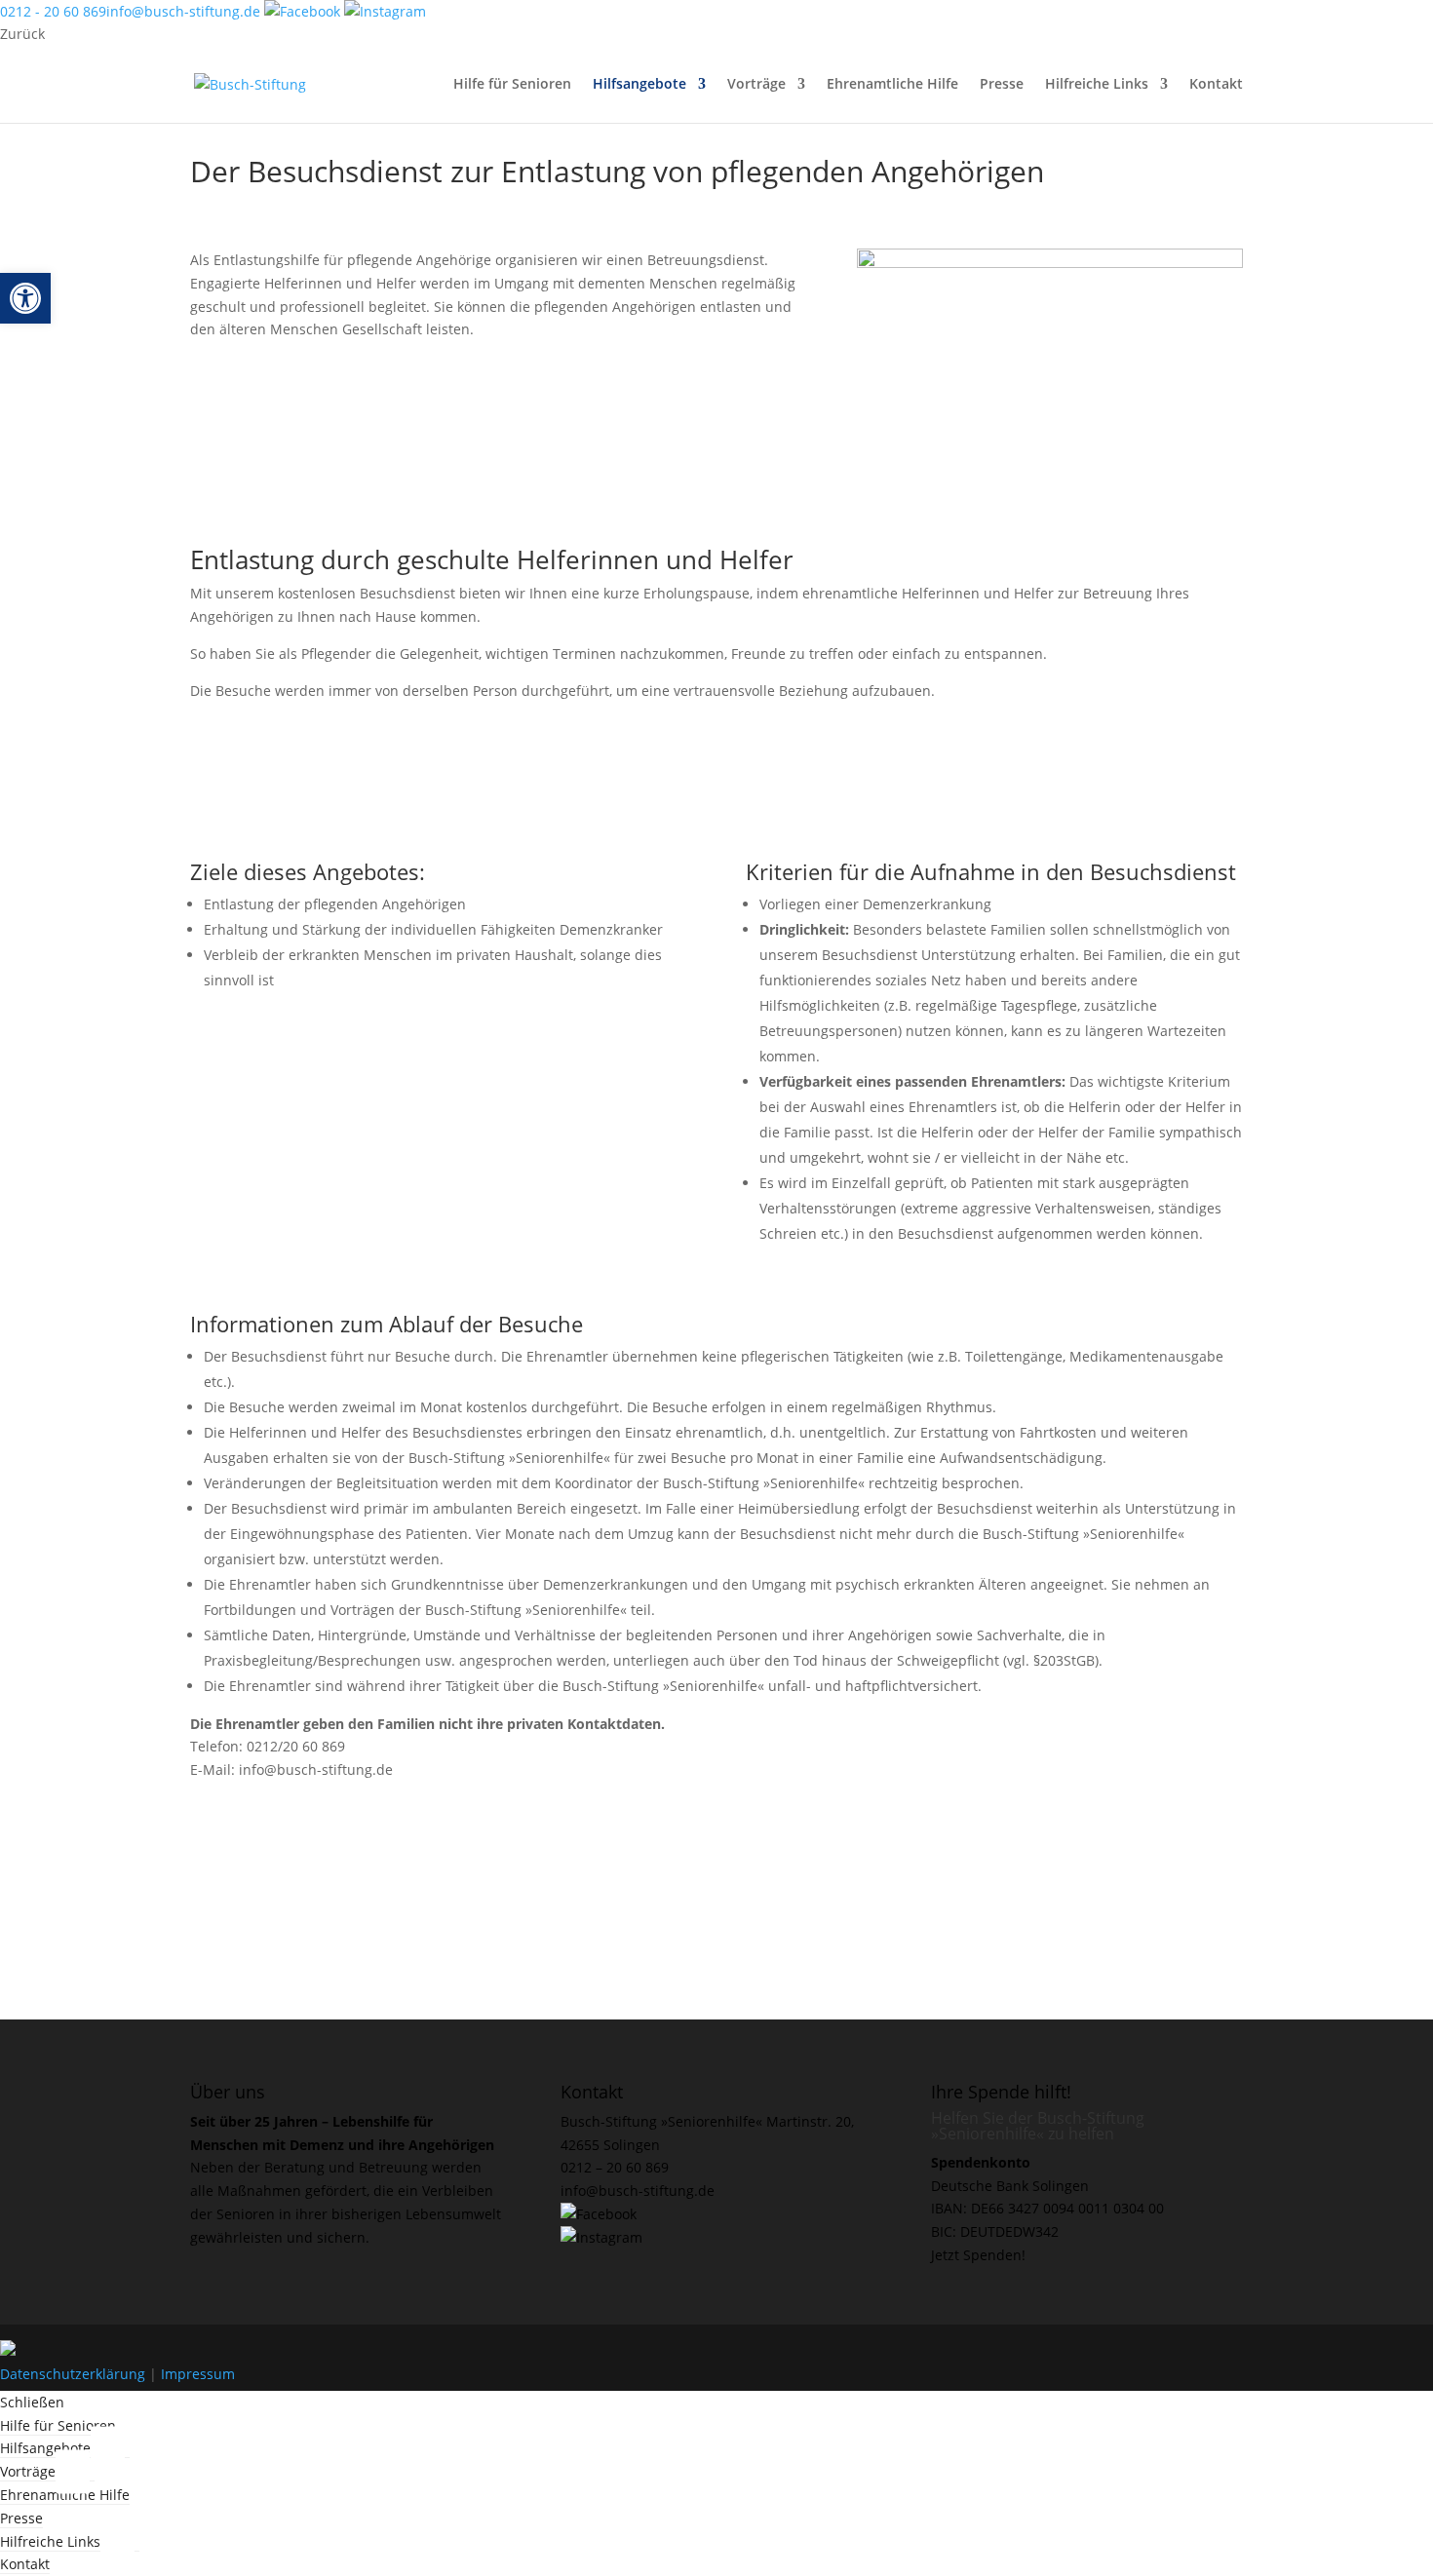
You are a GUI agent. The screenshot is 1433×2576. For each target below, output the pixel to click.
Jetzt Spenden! (978, 2255)
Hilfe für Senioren (512, 85)
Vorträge (756, 85)
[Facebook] (304, 11)
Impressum (198, 2374)
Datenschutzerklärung (73, 2374)
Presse (1002, 85)
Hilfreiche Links (1097, 85)
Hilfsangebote (639, 85)
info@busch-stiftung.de (183, 11)
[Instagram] (385, 11)
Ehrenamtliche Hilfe (892, 85)
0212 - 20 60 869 (53, 11)
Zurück (22, 34)
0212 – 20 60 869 (615, 2167)
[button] (25, 298)
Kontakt (1216, 85)
